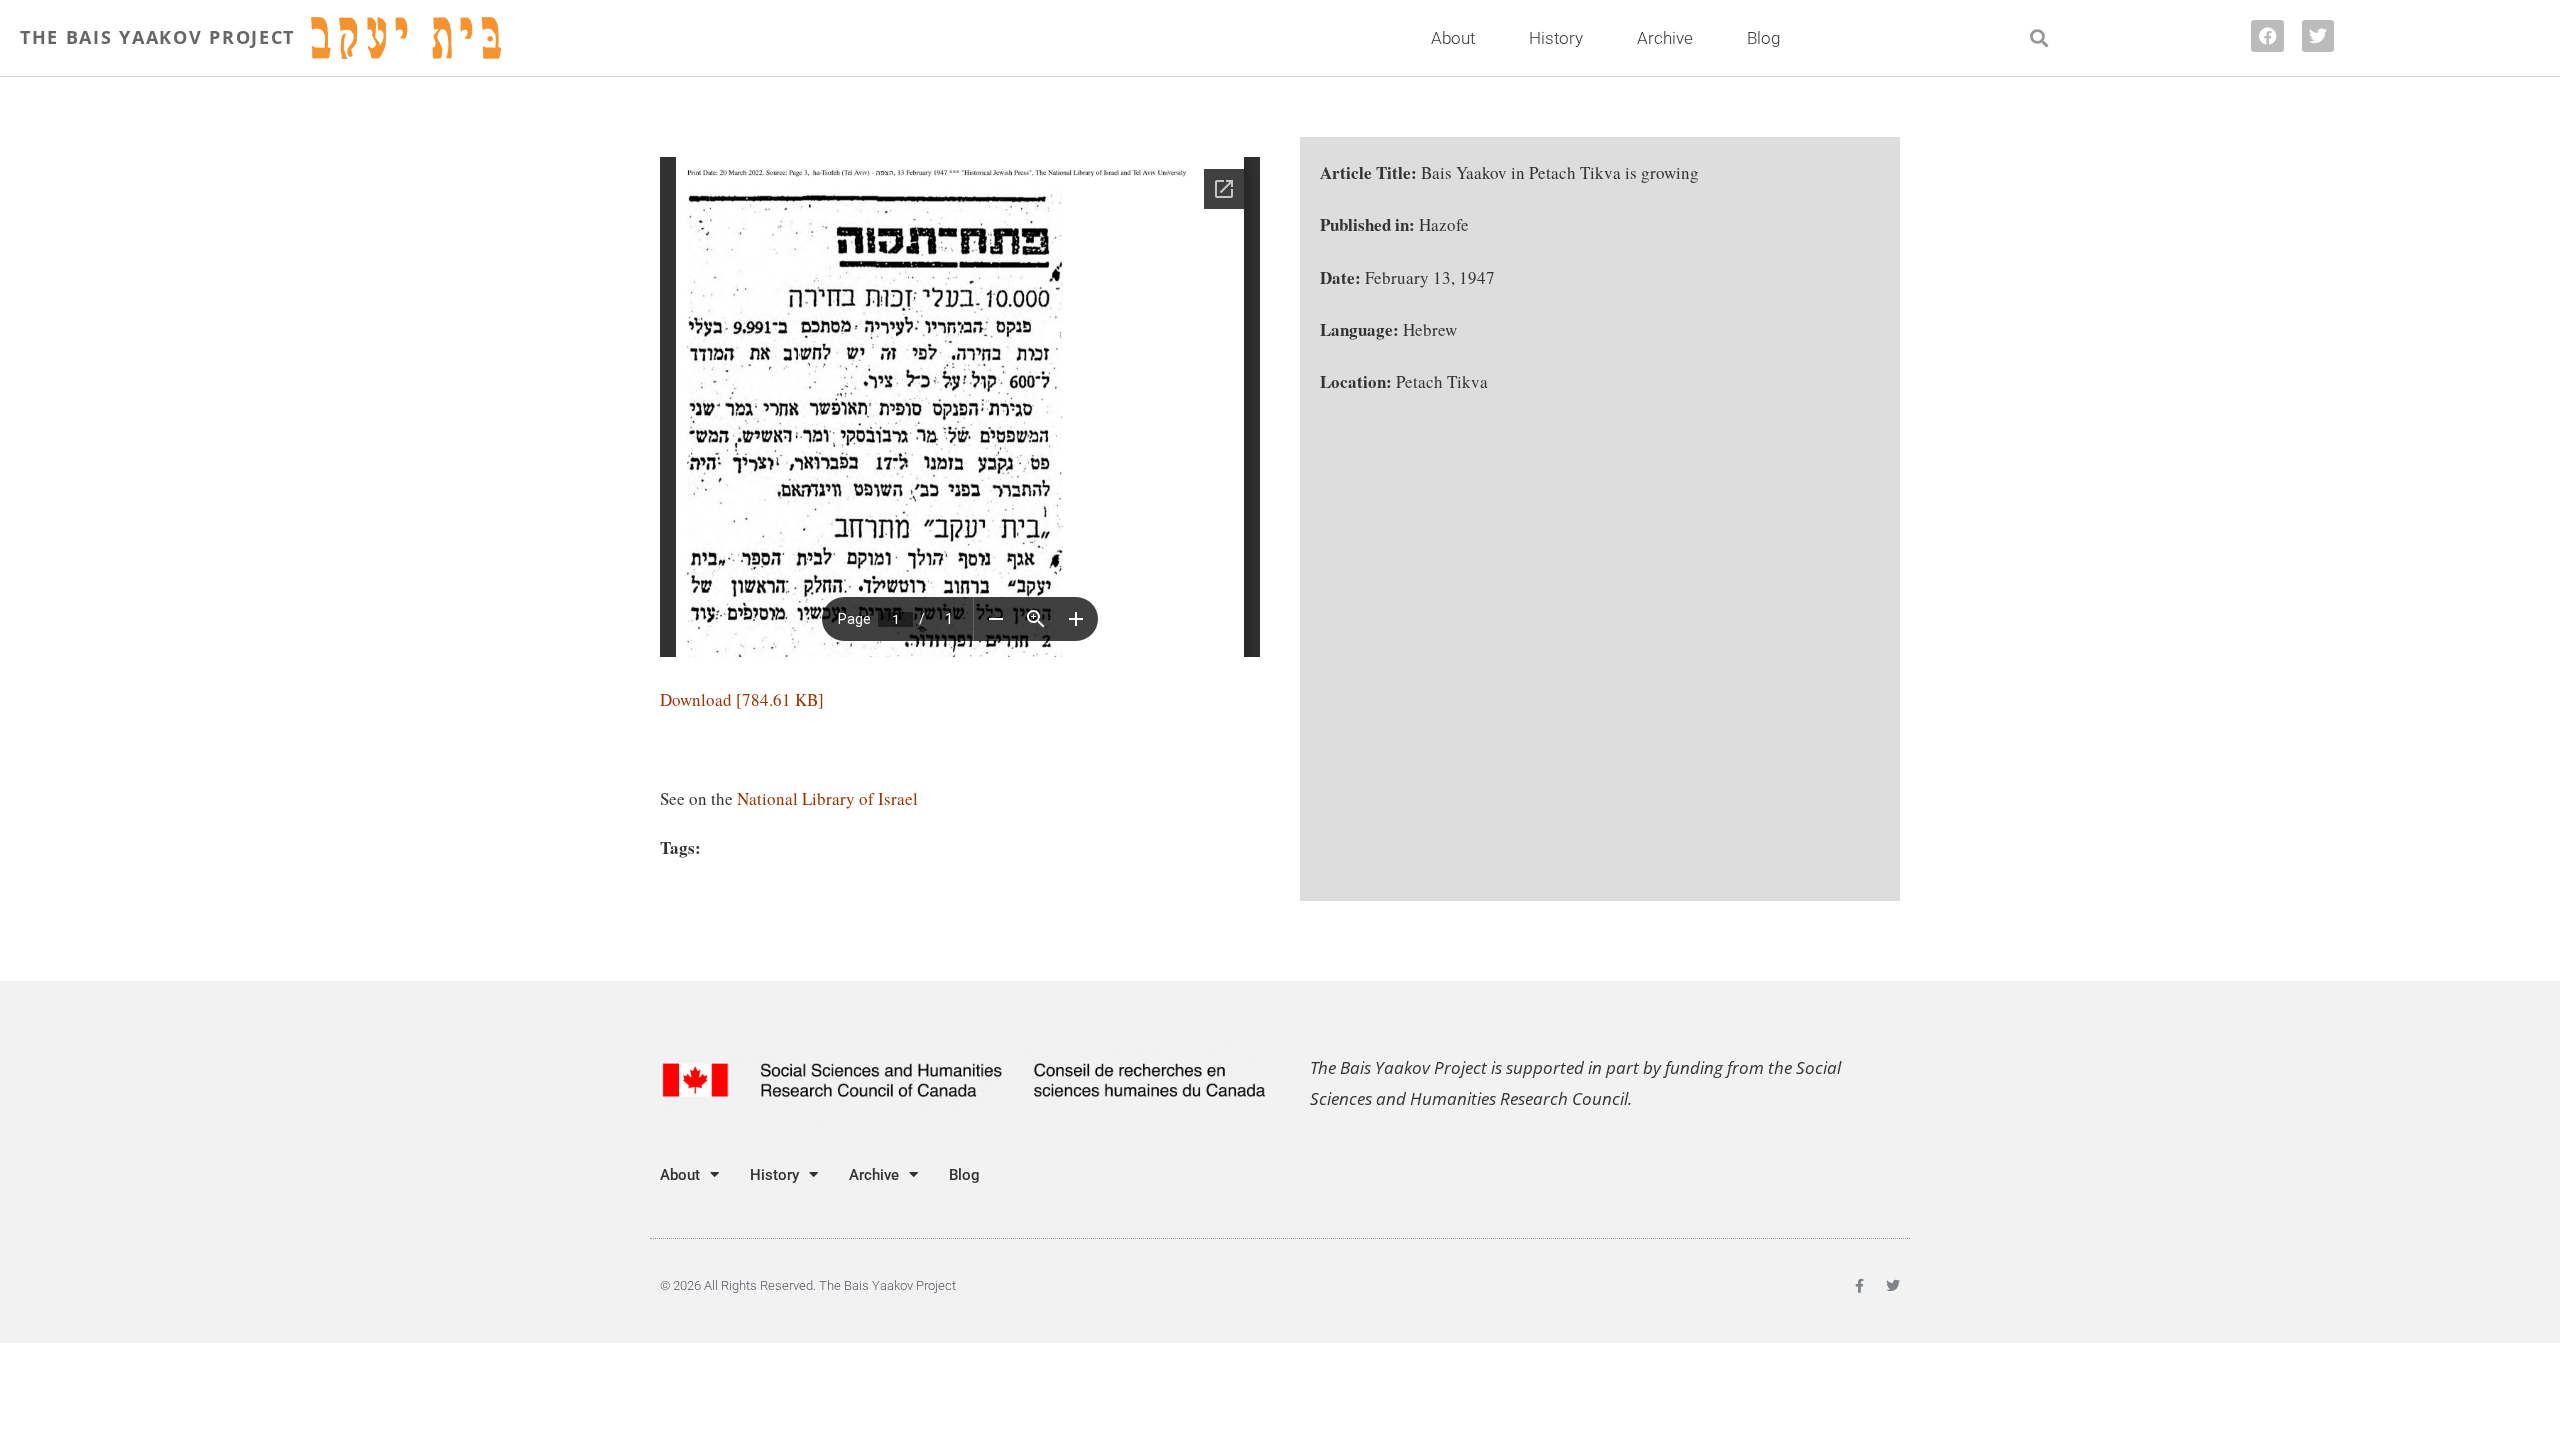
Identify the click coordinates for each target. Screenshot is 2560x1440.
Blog (1763, 38)
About (1453, 38)
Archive (1665, 38)
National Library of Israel (827, 798)
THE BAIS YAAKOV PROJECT (157, 37)
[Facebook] (2267, 36)
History (1556, 38)
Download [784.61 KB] (742, 699)
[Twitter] (2318, 36)
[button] (2039, 38)
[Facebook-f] (1859, 1286)
